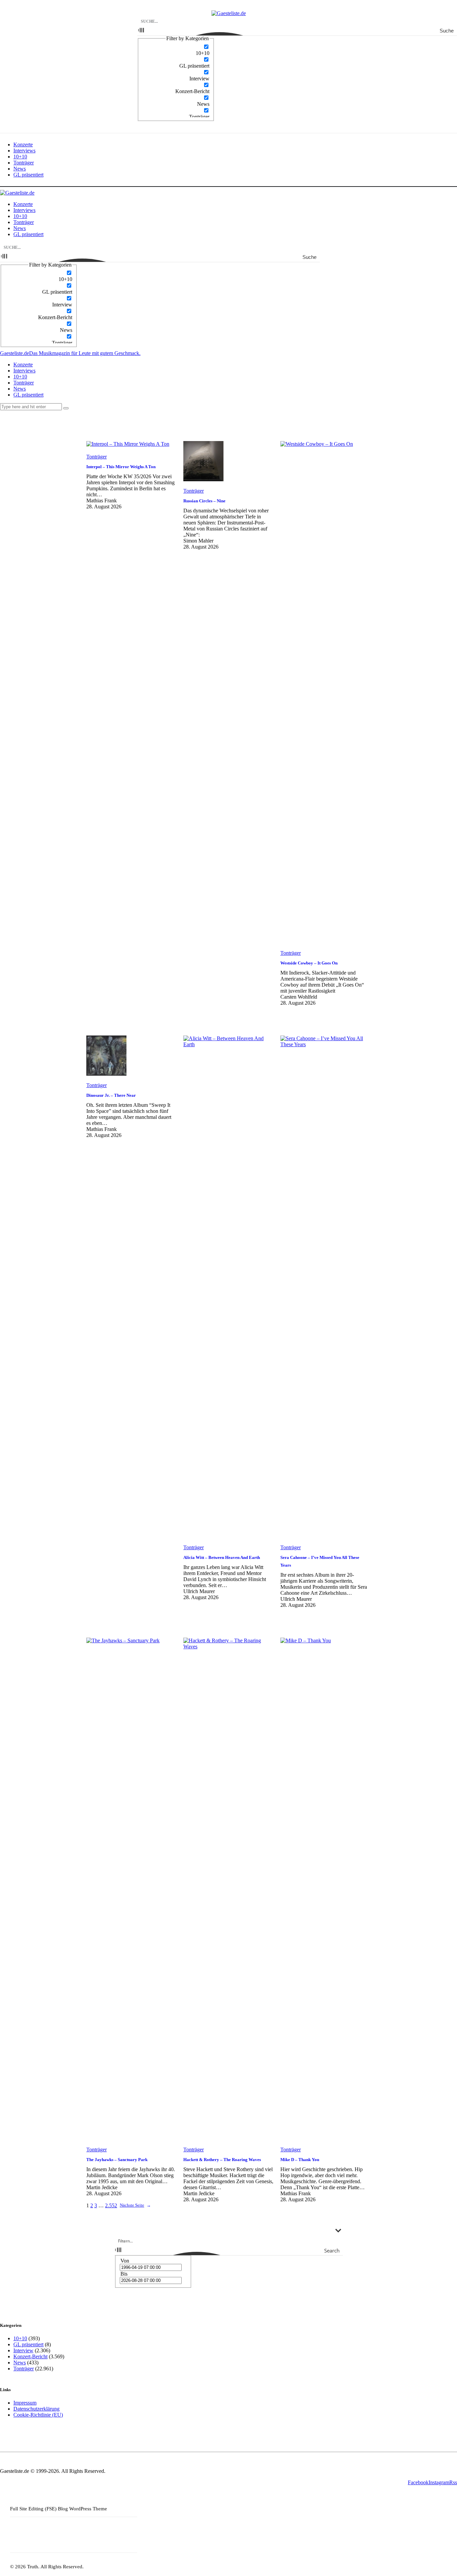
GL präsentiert (28, 2344)
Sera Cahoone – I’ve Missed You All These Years (320, 1561)
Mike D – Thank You (300, 2160)
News (20, 2363)
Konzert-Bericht (30, 2356)
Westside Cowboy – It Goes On (309, 963)
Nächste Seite (135, 2205)
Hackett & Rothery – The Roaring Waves (222, 2160)
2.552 (111, 2205)
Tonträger (97, 457)
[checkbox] (176, 50)
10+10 (20, 2338)
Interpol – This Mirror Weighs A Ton (121, 467)
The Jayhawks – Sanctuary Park (117, 2160)
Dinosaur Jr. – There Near (111, 1095)
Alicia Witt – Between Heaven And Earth (222, 1557)
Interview (23, 2350)
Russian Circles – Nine (204, 501)
